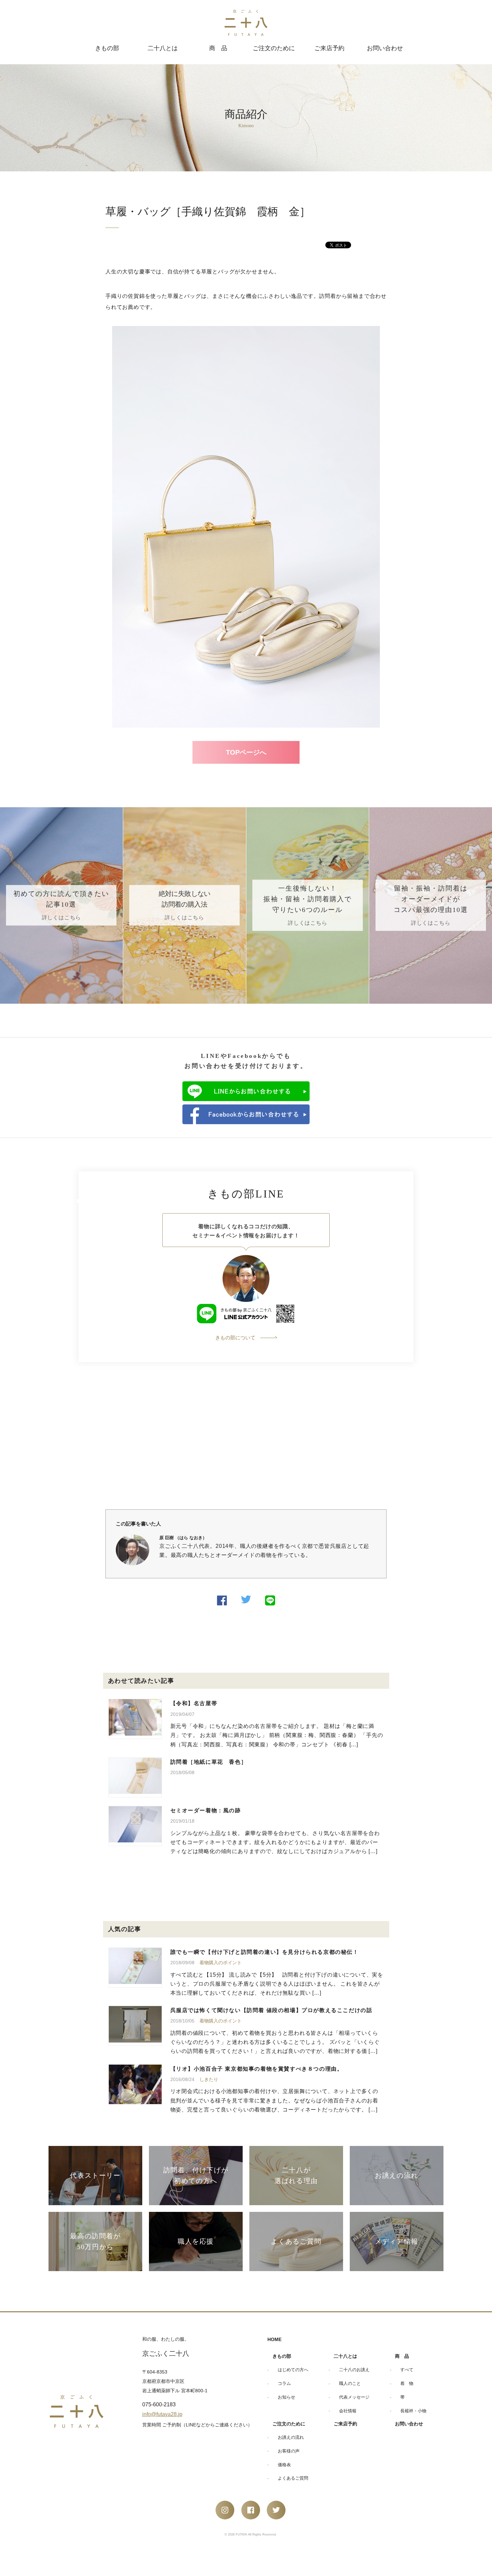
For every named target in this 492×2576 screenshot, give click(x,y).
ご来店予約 (329, 48)
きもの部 (107, 48)
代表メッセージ (354, 2397)
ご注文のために (274, 48)
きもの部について (235, 1338)
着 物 (407, 2383)
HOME (274, 2339)
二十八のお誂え (354, 2370)
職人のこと (350, 2383)
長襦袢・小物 (413, 2411)
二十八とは (163, 48)
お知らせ (286, 2397)
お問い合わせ (385, 48)
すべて (407, 2370)
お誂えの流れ (291, 2437)
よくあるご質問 (293, 2478)
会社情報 (348, 2411)
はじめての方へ (293, 2370)
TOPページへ (246, 752)
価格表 (284, 2465)
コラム (284, 2383)
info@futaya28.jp (162, 2414)
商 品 (218, 48)
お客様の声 (289, 2451)
